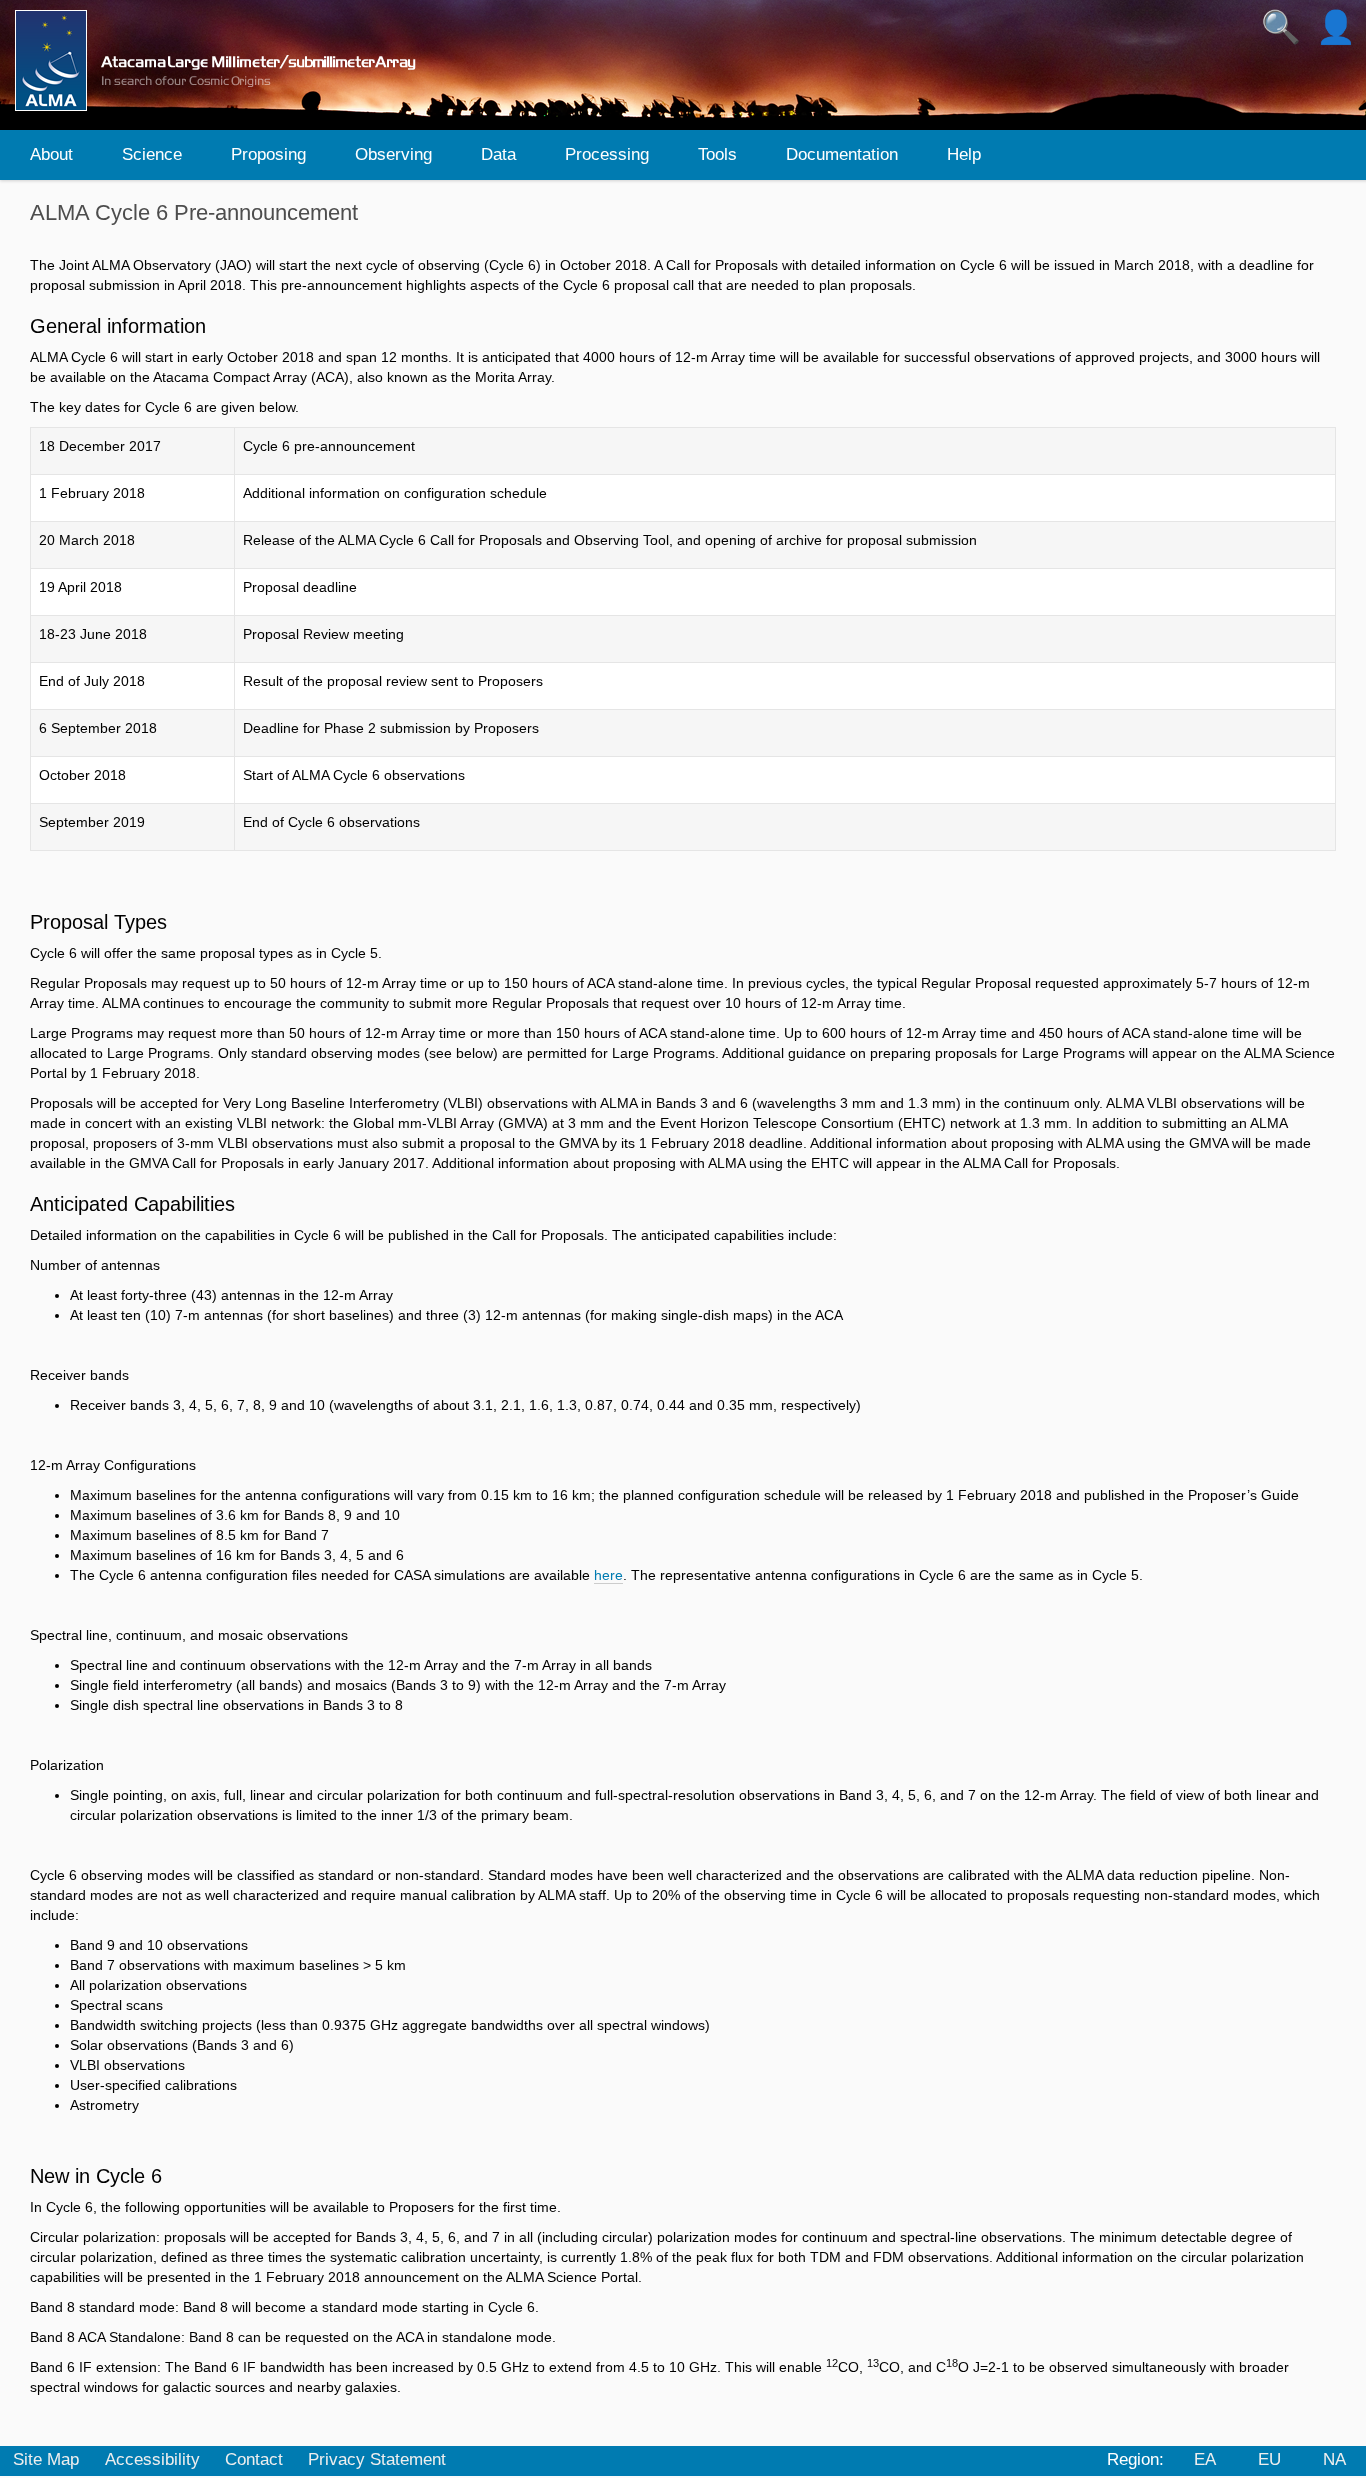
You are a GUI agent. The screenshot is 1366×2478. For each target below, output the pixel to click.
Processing (607, 154)
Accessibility (152, 2459)
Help (964, 154)
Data (498, 154)
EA (1205, 2459)
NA (1334, 2459)
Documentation (842, 154)
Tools (717, 154)
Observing (393, 154)
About (51, 154)
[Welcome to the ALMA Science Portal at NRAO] (224, 60)
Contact (254, 2459)
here (608, 1575)
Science (152, 154)
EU (1269, 2459)
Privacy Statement (377, 2459)
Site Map (46, 2459)
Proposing (268, 154)
